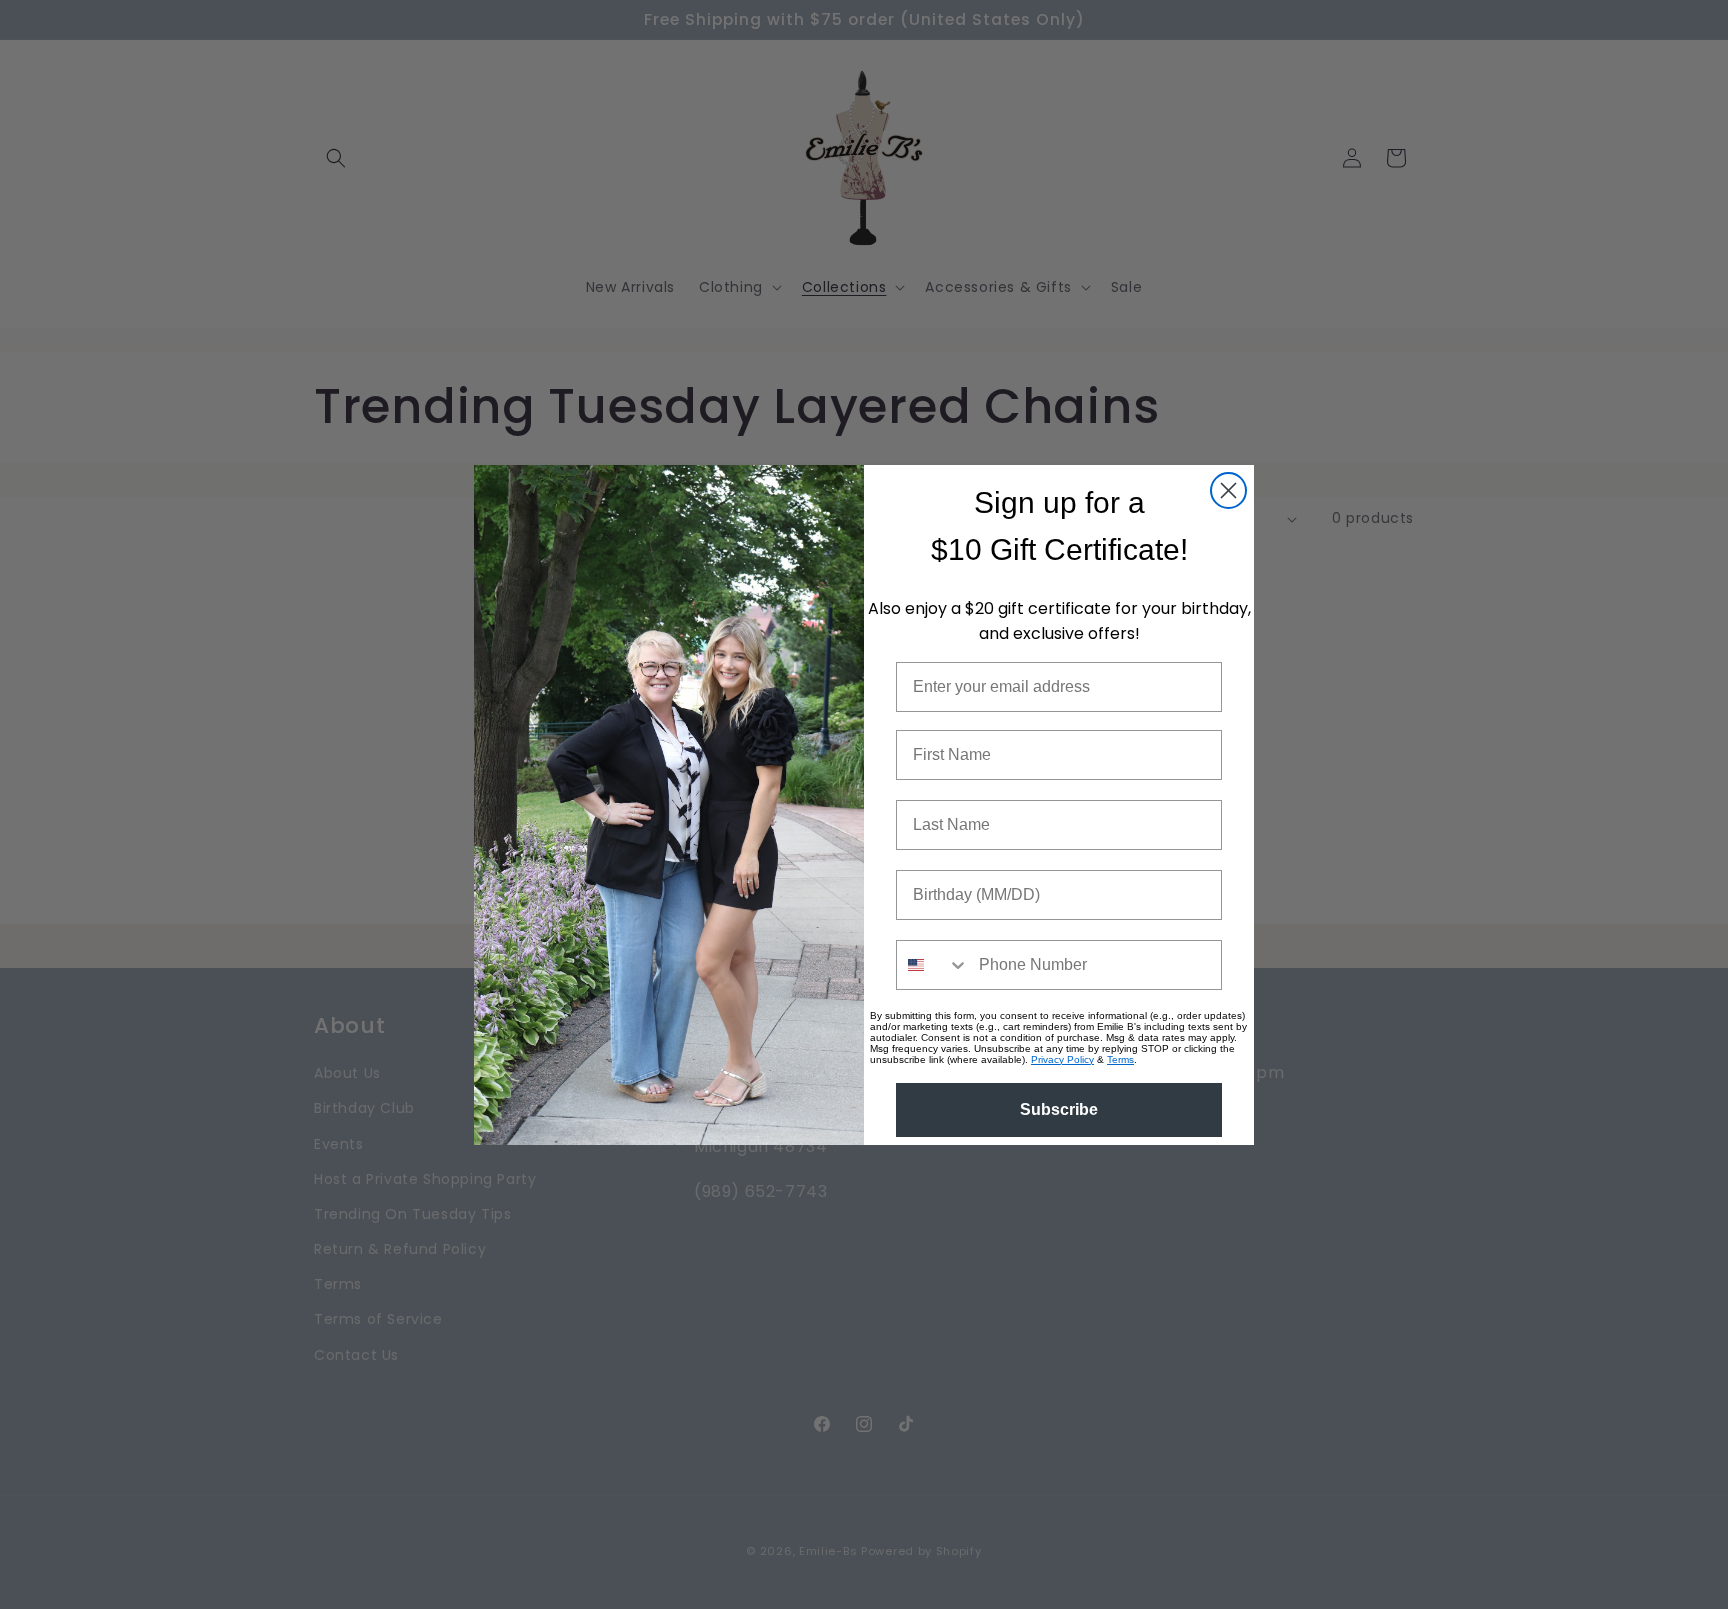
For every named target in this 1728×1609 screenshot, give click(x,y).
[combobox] (933, 965)
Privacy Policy (1062, 1059)
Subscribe (1059, 1109)
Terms (1120, 1059)
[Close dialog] (1228, 490)
